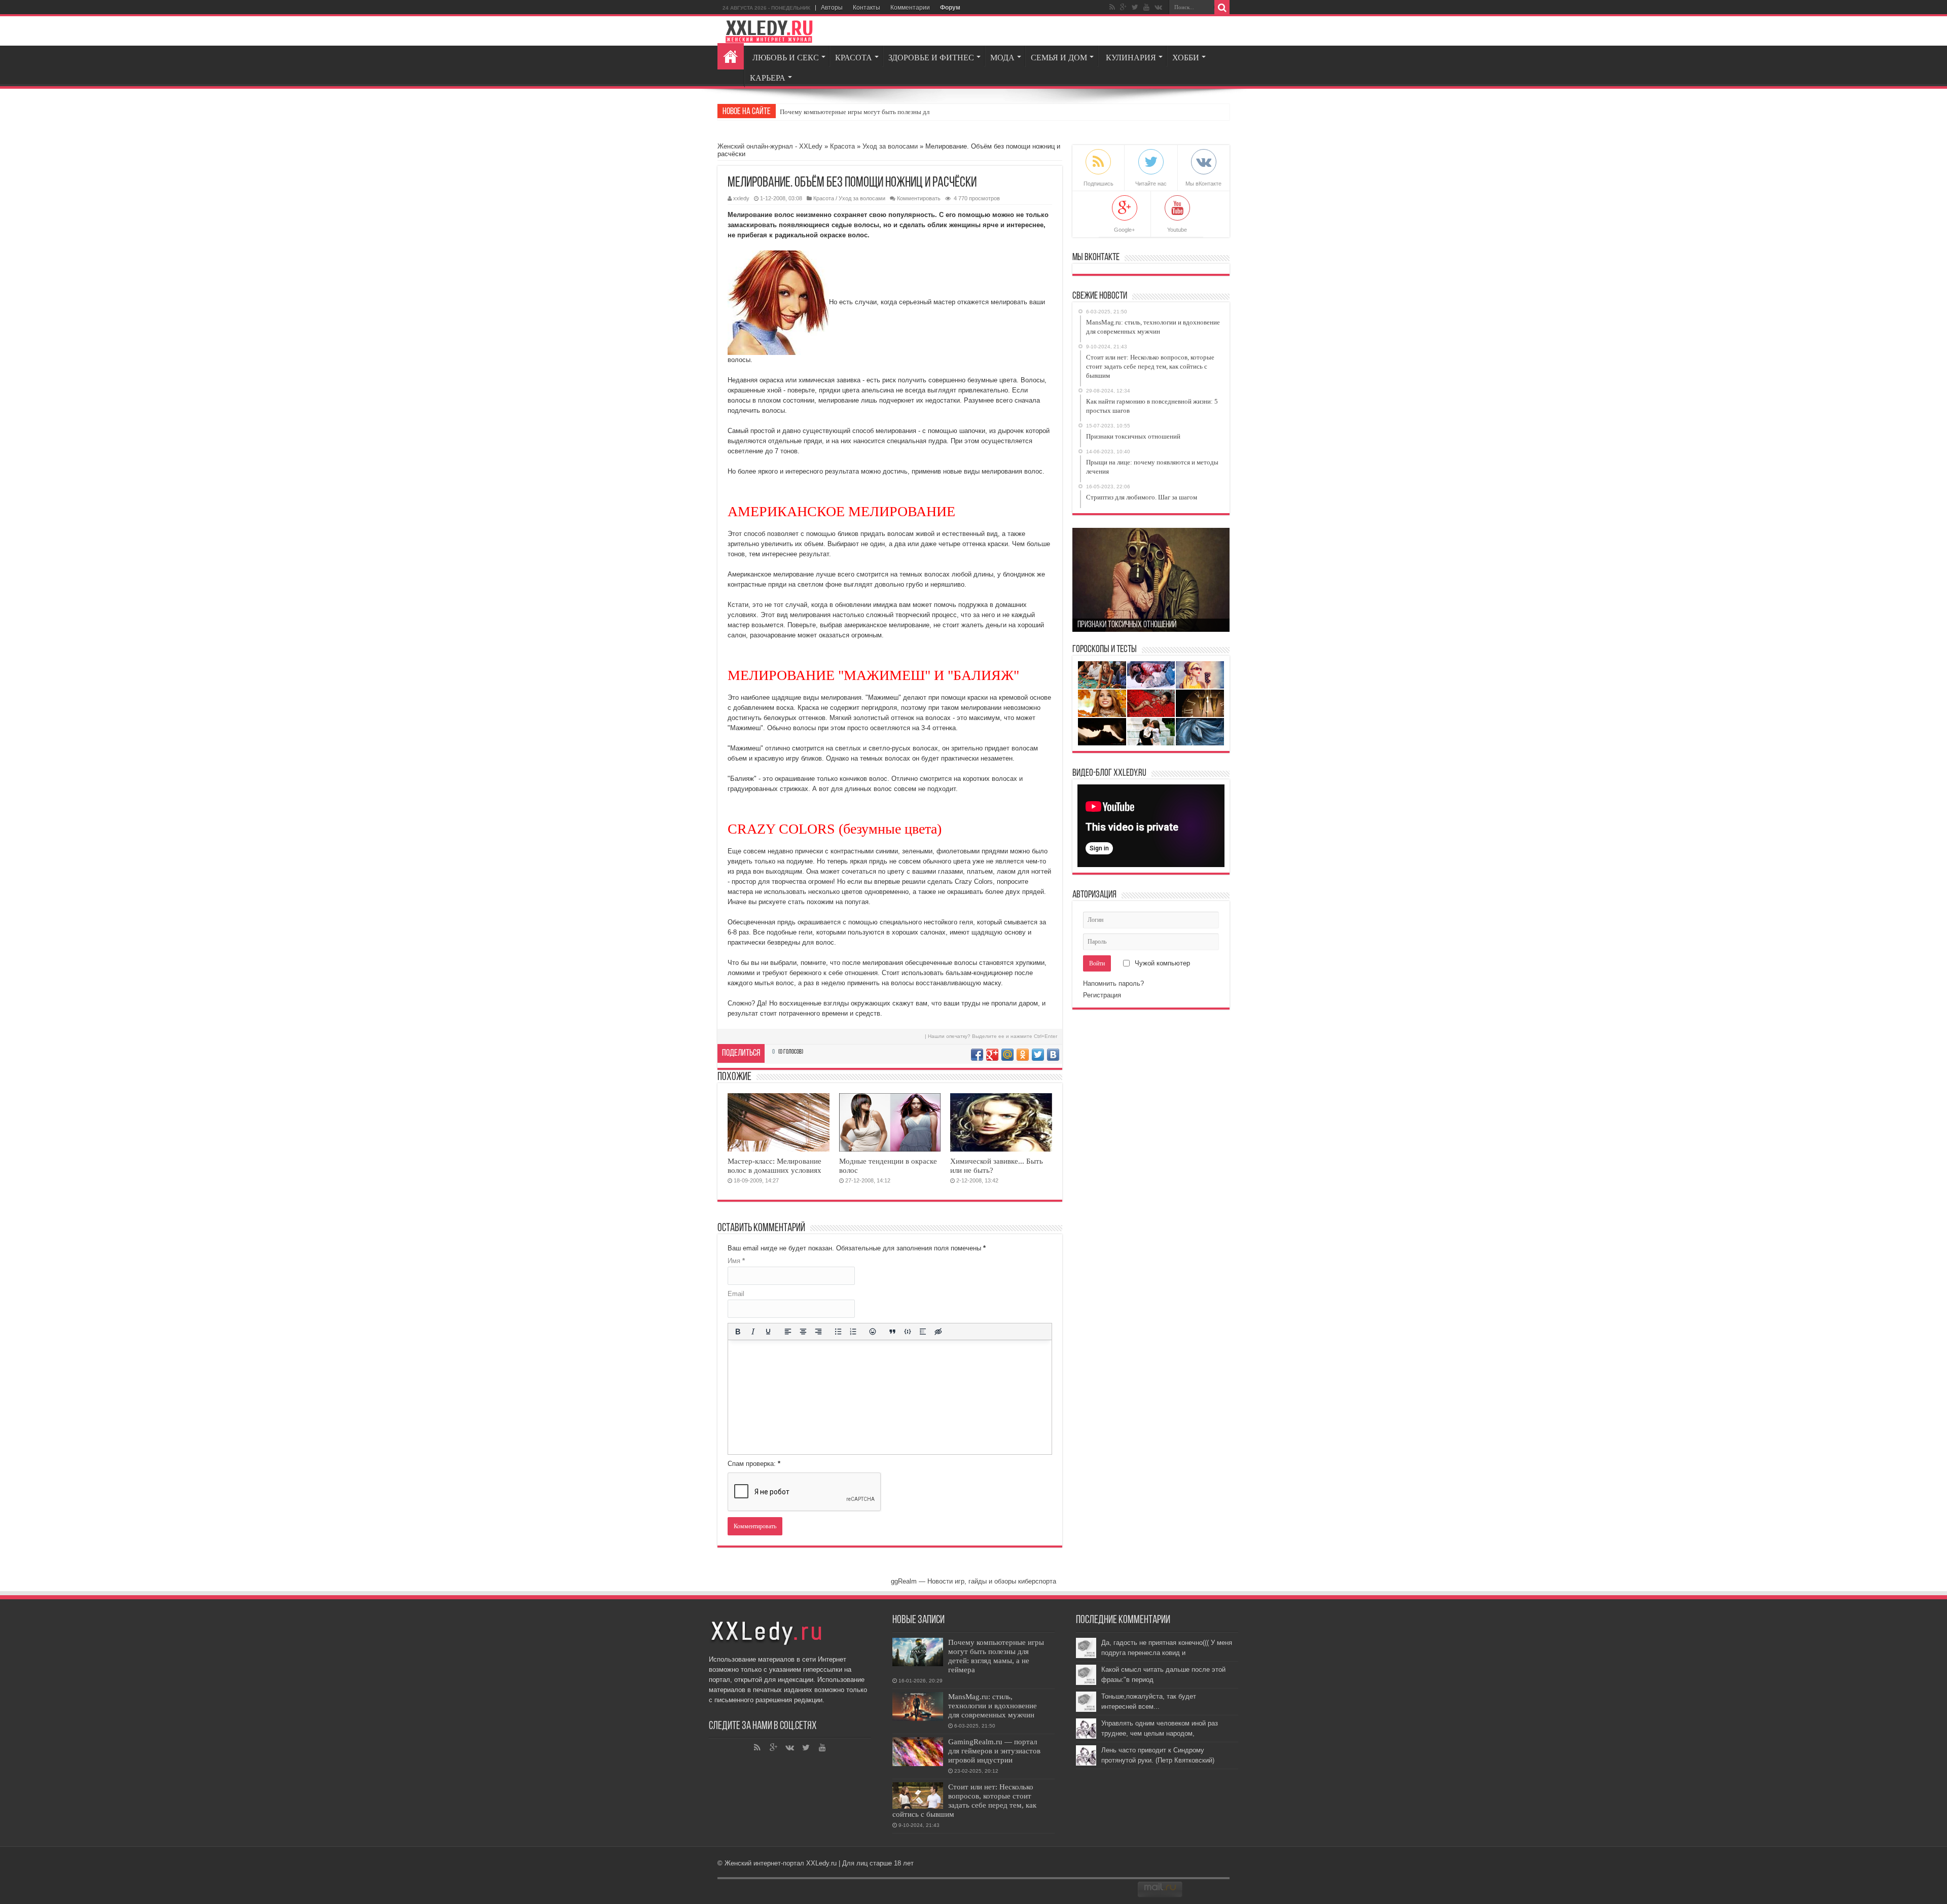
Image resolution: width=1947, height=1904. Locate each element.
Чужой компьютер (1161, 963)
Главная (731, 56)
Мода (1002, 58)
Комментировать (919, 198)
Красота (854, 58)
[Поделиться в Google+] (992, 1055)
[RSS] (1112, 7)
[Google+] (1123, 7)
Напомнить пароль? (1113, 983)
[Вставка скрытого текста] (938, 1332)
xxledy (741, 198)
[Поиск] (1222, 8)
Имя (736, 1261)
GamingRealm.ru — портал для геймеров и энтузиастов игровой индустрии (994, 1751)
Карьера (768, 78)
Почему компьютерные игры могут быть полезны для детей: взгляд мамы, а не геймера (996, 1656)
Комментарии (910, 8)
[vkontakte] (1158, 7)
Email (736, 1294)
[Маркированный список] (838, 1332)
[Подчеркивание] (768, 1332)
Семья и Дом (1059, 58)
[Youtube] (1146, 7)
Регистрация (1102, 995)
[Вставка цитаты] (892, 1332)
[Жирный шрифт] (738, 1332)
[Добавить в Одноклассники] (1023, 1055)
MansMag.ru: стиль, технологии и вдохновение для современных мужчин (993, 1705)
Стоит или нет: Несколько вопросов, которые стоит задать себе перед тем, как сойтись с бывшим (964, 1800)
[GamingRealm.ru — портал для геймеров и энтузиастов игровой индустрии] (918, 1752)
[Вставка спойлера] (923, 1332)
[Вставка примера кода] (908, 1332)
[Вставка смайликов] (873, 1332)
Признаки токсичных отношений (1127, 625)
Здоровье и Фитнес (931, 58)
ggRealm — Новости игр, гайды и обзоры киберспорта (974, 1581)
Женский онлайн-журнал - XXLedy (770, 146)
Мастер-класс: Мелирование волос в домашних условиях (774, 1165)
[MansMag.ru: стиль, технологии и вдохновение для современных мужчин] (918, 1707)
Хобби (1186, 58)
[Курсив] (753, 1332)
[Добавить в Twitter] (1038, 1055)
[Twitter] (1135, 7)
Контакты (867, 8)
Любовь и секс (786, 58)
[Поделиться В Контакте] (1053, 1055)
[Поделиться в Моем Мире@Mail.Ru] (1007, 1055)
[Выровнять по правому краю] (818, 1332)
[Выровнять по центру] (803, 1332)
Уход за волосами (890, 146)
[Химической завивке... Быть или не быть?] (1001, 1122)
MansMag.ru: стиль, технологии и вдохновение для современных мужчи (883, 112)
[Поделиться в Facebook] (977, 1055)
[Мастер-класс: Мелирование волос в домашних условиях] (779, 1122)
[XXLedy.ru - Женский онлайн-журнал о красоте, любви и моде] (769, 31)
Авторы (832, 8)
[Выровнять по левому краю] (788, 1332)
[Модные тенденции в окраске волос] (890, 1122)
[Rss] (758, 1748)
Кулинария (1131, 58)
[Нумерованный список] (853, 1332)
